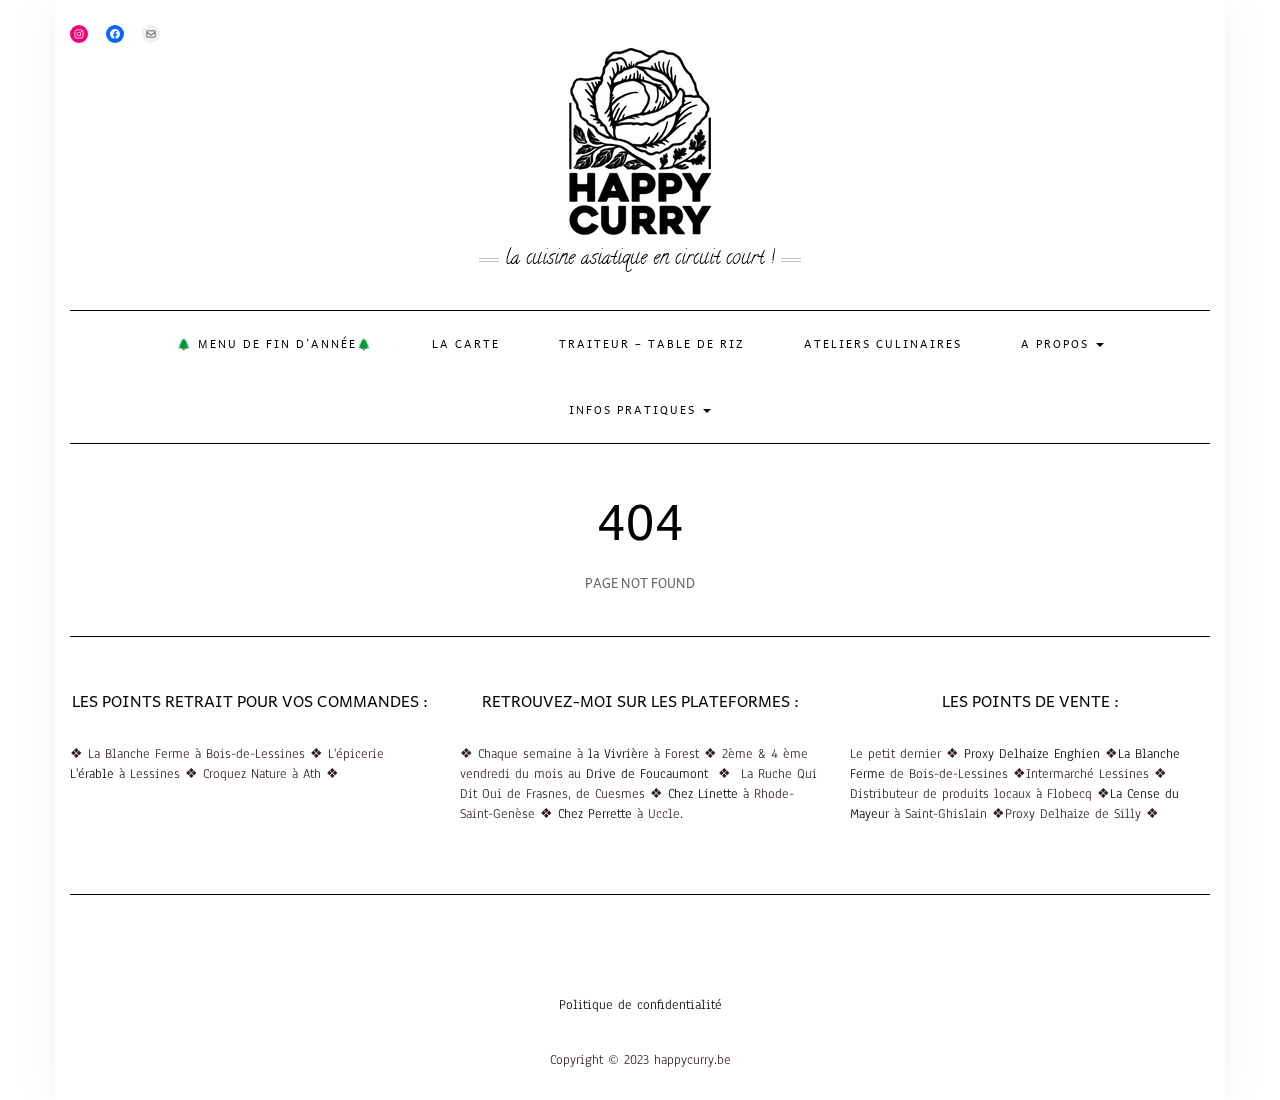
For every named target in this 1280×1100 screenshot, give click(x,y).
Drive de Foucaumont (652, 774)
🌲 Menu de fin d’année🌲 (275, 343)
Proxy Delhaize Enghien (1029, 754)
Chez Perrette (597, 814)
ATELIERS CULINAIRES (883, 343)
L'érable (92, 774)
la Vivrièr (615, 754)
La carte (466, 343)
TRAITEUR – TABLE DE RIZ (652, 343)
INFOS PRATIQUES (635, 409)
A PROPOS (1057, 343)
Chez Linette (703, 794)
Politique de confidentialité (640, 1005)
